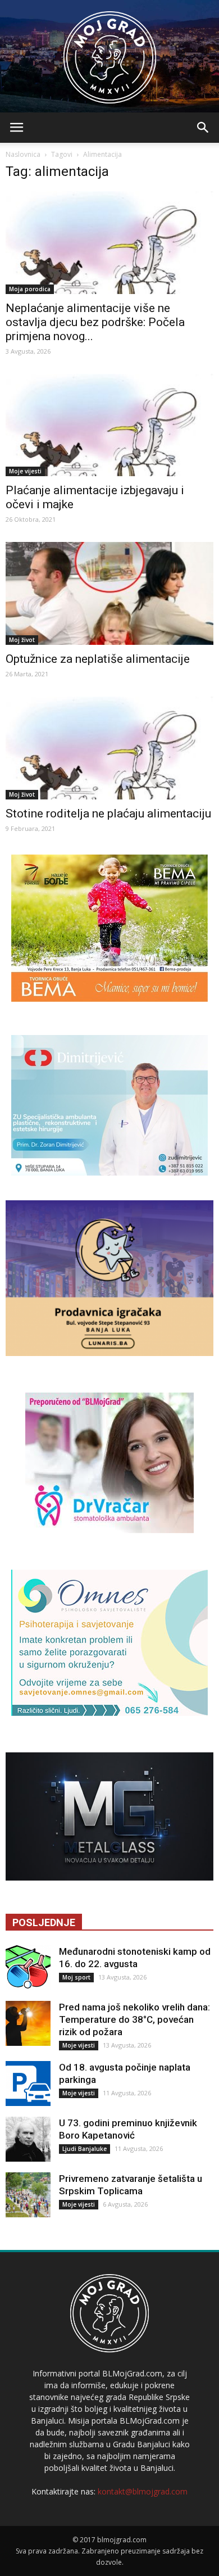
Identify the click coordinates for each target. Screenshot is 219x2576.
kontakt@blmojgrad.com (143, 2491)
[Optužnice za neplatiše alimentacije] (109, 593)
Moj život (22, 640)
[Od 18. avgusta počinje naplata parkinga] (28, 2084)
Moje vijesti (25, 471)
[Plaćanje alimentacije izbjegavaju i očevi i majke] (109, 425)
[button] (203, 128)
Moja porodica (30, 289)
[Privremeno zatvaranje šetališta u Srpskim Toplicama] (28, 2195)
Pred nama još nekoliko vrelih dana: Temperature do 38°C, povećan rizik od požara (134, 2019)
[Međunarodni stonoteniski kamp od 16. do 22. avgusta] (28, 1968)
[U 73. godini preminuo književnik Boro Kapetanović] (28, 2139)
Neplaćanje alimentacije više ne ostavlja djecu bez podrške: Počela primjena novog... (95, 322)
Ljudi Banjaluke (85, 2149)
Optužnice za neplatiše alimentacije (98, 659)
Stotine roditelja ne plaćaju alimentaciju (108, 814)
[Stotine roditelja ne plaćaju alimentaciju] (109, 748)
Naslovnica (23, 154)
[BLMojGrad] (110, 52)
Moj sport (76, 1977)
